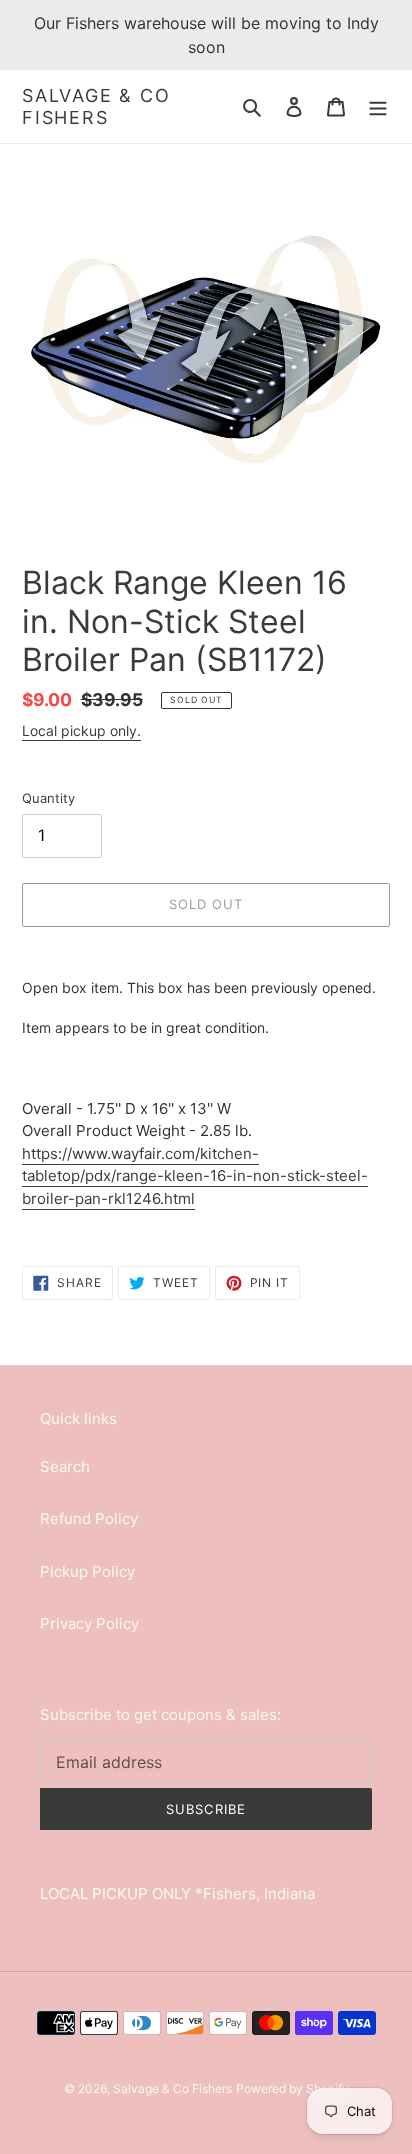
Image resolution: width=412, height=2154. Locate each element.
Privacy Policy (89, 1623)
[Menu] (378, 106)
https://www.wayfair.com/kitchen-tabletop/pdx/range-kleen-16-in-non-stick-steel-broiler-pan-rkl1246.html (195, 1176)
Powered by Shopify (292, 2088)
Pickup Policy (87, 1571)
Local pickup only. (81, 730)
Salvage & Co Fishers (96, 106)
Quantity (48, 798)
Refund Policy (89, 1518)
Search (65, 1466)
